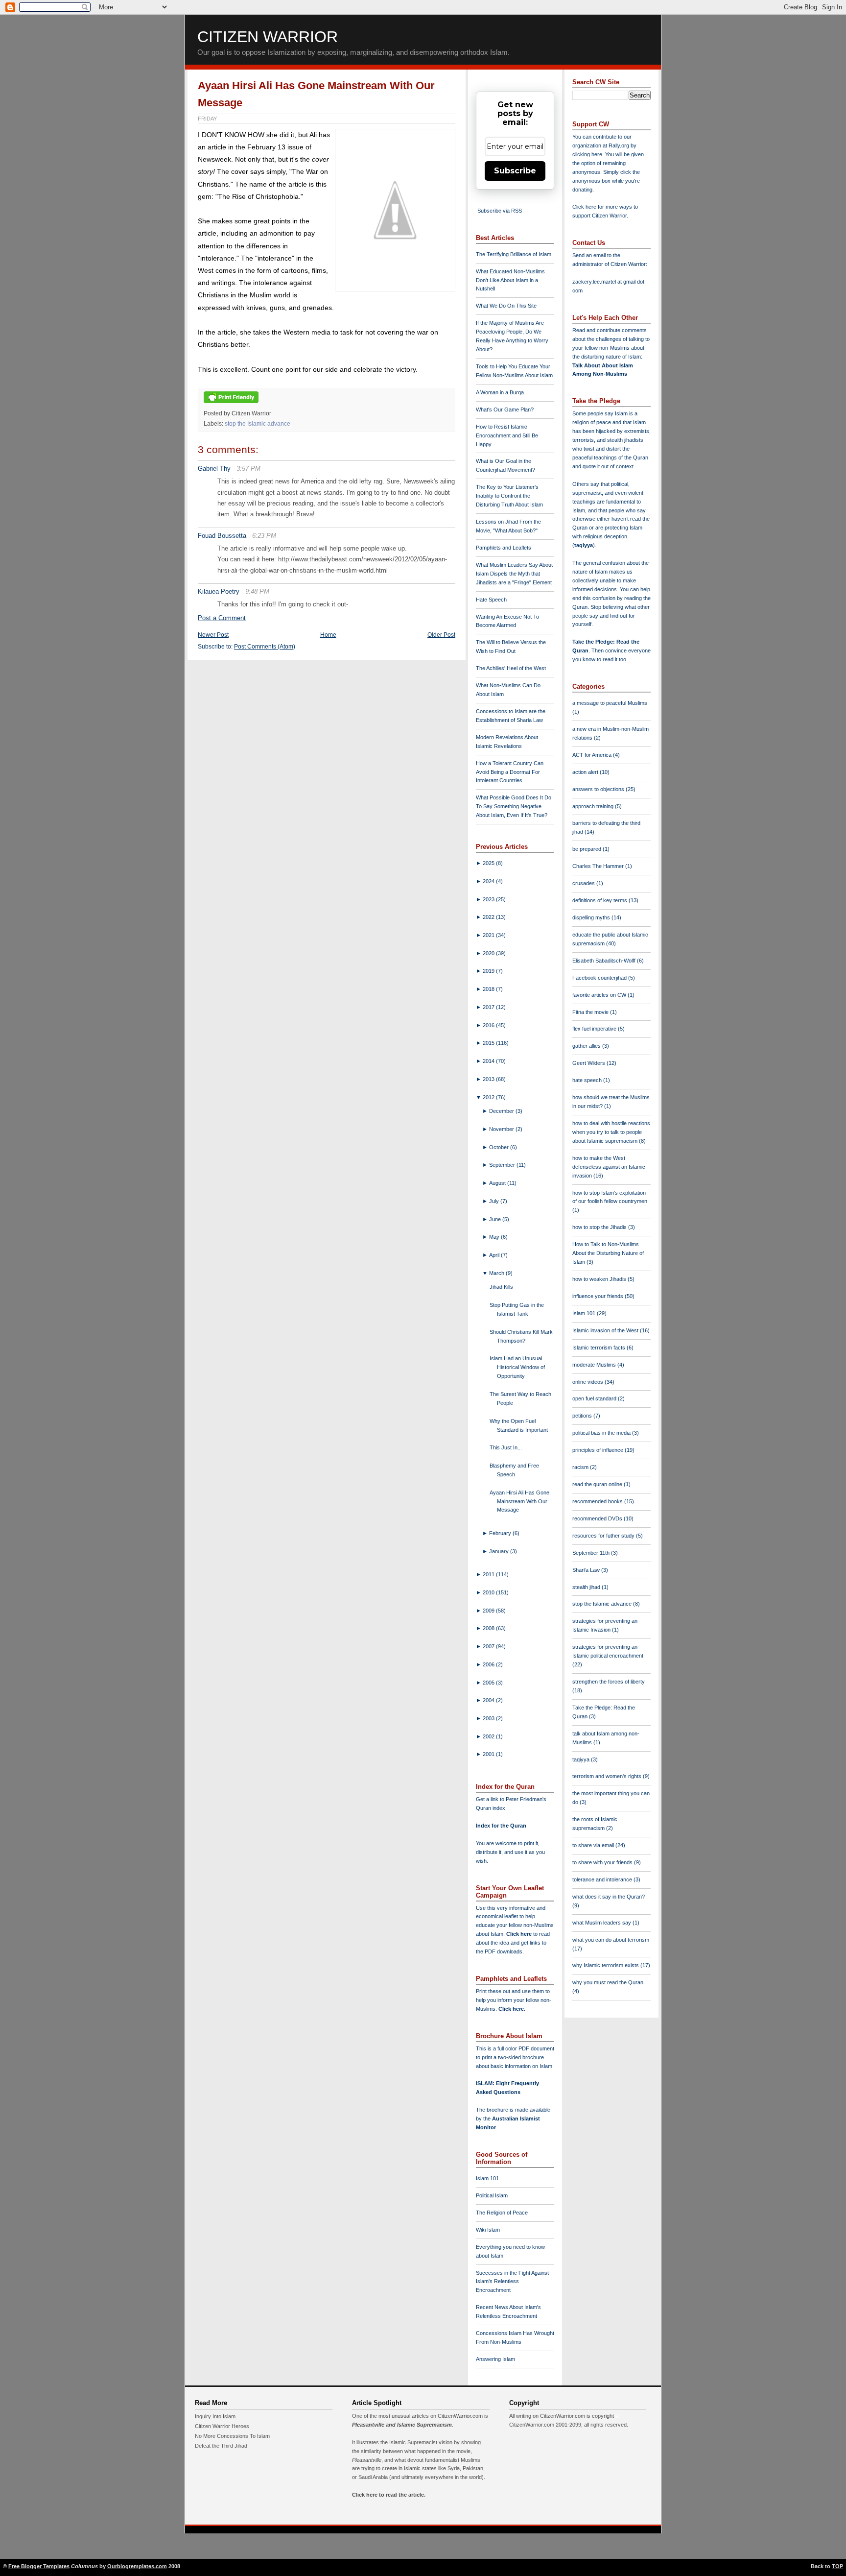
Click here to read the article (388, 2495)
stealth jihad (587, 1587)
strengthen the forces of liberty (609, 1682)
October (500, 1147)
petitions (583, 1416)
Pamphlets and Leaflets (504, 548)
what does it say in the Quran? (609, 1897)
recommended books (598, 1501)
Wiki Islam (488, 2230)
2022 (489, 917)
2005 (489, 1683)
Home (328, 635)
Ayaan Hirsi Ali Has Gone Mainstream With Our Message (519, 1501)
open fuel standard (595, 1398)
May (495, 1237)
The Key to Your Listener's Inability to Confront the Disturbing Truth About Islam (509, 496)
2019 (489, 971)
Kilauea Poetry (219, 591)
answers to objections (599, 789)
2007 (489, 1646)
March (497, 1273)
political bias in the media (602, 1433)
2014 (489, 1061)
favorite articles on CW (600, 995)
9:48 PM (257, 591)
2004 (489, 1700)
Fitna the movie (591, 1012)
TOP (837, 2566)
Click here (511, 2009)
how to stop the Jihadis (600, 1227)
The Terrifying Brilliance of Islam (514, 254)
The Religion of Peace (502, 2213)
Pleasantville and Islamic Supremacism (402, 2425)
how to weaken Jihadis (600, 1279)
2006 (489, 1664)
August (498, 1183)
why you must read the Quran (608, 1982)
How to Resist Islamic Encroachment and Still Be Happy (507, 435)
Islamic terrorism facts (599, 1348)
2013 (489, 1079)
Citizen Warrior (268, 37)
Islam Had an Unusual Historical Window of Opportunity (517, 1367)
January (500, 1551)
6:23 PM (264, 536)
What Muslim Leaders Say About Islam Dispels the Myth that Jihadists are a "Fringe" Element (514, 574)
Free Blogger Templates (39, 2566)
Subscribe (515, 171)
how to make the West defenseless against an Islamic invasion (609, 1167)
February (501, 1533)
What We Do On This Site (506, 306)
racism (581, 1467)
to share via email (594, 1845)
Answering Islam (495, 2359)
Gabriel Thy (214, 469)
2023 (489, 899)
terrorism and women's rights (608, 1776)
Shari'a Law (587, 1570)
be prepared (587, 849)
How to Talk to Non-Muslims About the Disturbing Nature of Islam (608, 1253)
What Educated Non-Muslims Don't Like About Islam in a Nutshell (510, 280)
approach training (594, 806)
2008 (489, 1628)
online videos (588, 1382)
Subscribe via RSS (500, 211)
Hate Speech (491, 600)
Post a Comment (222, 618)
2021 (489, 935)
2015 (489, 1043)
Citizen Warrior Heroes (222, 2426)
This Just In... (506, 1447)
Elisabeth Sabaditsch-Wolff (605, 961)
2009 (489, 1611)
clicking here (587, 154)
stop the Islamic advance (258, 424)
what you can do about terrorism (611, 1940)
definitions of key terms (600, 900)
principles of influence (599, 1450)
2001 (489, 1754)
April (495, 1255)
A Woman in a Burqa (500, 392)
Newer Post (213, 635)
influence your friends (599, 1296)
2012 (489, 1097)
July (495, 1201)
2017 (489, 1007)
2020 (489, 953)
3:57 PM (248, 469)
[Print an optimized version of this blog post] (231, 404)
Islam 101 (487, 2178)
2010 (489, 1592)
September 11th (592, 1553)
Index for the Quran (501, 1826)
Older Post (441, 635)
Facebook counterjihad (600, 978)
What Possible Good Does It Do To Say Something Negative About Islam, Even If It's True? (514, 806)
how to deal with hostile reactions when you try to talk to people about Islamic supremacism (611, 1132)
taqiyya (584, 545)
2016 (489, 1025)
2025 (489, 863)
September (503, 1165)
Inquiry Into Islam (215, 2416)
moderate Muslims (595, 1365)
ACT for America (593, 755)
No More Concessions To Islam (232, 2436)
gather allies (587, 1046)
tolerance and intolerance (603, 1879)
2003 (489, 1718)
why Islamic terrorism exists (606, 1965)
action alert (586, 772)
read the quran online (598, 1484)
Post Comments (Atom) (265, 647)
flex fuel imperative (595, 1029)
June (496, 1219)
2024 (489, 881)
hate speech (588, 1080)
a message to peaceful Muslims (610, 703)
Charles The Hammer (599, 866)
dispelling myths (592, 917)
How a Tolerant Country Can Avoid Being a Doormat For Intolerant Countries (510, 772)
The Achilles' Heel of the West (511, 668)
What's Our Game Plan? (505, 409)
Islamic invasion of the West (606, 1330)
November (502, 1129)
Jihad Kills (501, 1287)
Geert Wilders (589, 1063)
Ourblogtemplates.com (137, 2566)
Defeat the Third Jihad (221, 2446)
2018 (489, 989)
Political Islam (492, 2195)
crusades (584, 883)
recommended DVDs (598, 1518)
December (502, 1111)
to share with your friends (603, 1862)
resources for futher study (604, 1536)
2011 (489, 1574)
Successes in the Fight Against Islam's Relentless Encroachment (512, 2282)
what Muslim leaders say (602, 1923)
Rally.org (619, 145)
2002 (489, 1736)
